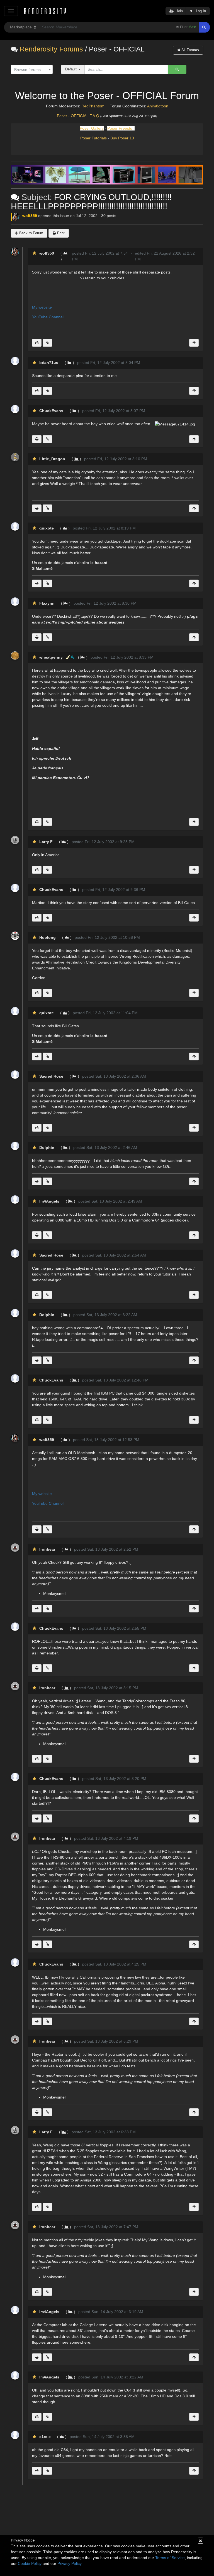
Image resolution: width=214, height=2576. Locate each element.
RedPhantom (93, 106)
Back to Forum (31, 233)
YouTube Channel (48, 317)
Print (60, 233)
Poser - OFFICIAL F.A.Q (78, 116)
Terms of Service (170, 2558)
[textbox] (31, 70)
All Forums (190, 50)
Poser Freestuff (121, 128)
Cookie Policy (30, 2563)
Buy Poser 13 (122, 138)
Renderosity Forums (51, 49)
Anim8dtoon (158, 106)
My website (42, 307)
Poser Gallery (92, 128)
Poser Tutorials (93, 138)
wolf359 (30, 216)
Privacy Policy (69, 2563)
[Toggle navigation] (11, 11)
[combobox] (32, 70)
